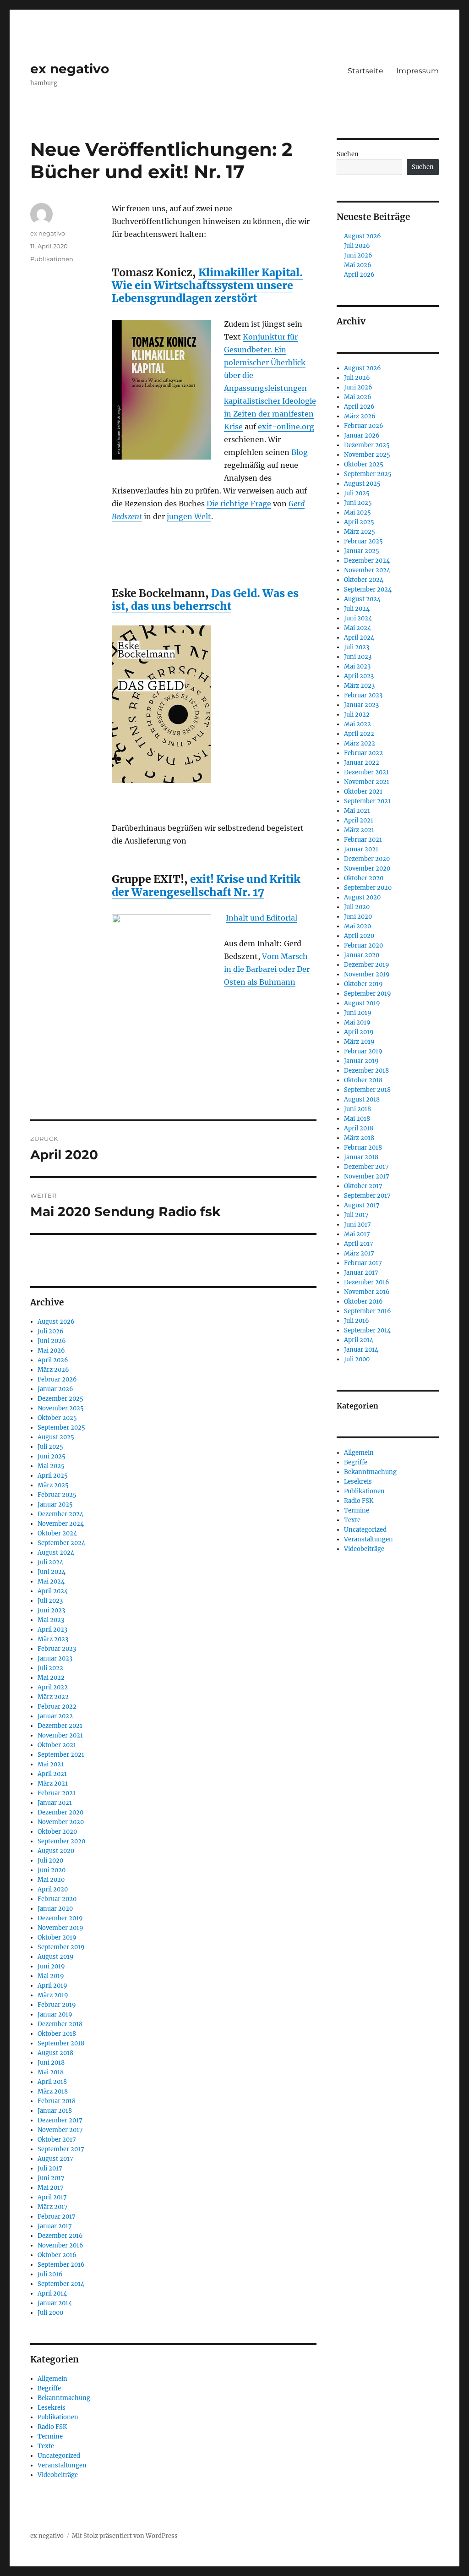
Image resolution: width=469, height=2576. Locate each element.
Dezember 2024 (60, 1514)
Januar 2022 (55, 1716)
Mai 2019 (51, 1976)
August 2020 (56, 1851)
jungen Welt (189, 516)
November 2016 (60, 2245)
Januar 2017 (55, 2226)
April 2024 (53, 1591)
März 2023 (53, 1639)
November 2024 (61, 1524)
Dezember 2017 (60, 2120)
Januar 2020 (55, 1909)
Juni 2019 (51, 1966)
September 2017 (61, 2149)
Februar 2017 (57, 2217)
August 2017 (55, 2159)
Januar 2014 (55, 2303)
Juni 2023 (51, 1610)
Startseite (365, 71)
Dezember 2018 (60, 2024)
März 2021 (53, 1784)
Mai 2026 (51, 1351)
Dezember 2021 (60, 1726)
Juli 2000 (50, 2313)
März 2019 (53, 1995)
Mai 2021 (51, 1764)
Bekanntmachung (64, 2398)
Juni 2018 (51, 2063)
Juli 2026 (51, 1331)
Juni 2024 (52, 1572)
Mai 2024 (51, 1581)
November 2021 (60, 1735)
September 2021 (61, 1755)
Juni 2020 (52, 1870)
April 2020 (53, 1889)
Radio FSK (52, 2427)
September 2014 (61, 2284)
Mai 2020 (51, 1880)
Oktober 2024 (57, 1533)
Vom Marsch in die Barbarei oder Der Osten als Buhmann (267, 969)
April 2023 (52, 1630)
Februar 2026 (57, 1379)
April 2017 (52, 2197)
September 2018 (61, 2043)
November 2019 (60, 1928)
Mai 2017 (51, 2188)
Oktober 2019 (57, 1937)
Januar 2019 (55, 2014)
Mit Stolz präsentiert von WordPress (125, 2536)
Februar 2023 (57, 1649)
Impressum (417, 71)
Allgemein (52, 2379)
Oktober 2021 (57, 1745)
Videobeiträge (58, 2475)
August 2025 (56, 1437)
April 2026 (53, 1360)
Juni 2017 (51, 2178)
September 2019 (61, 1947)
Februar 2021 (57, 1793)
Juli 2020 (50, 1861)
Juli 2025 (50, 1447)
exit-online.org (286, 427)
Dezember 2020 (60, 1812)
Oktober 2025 (57, 1418)
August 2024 (56, 1553)
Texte (46, 2446)
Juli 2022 (50, 1668)
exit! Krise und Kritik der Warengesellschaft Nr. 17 (206, 885)
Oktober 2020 (57, 1832)
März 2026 (53, 1370)
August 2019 (56, 1957)
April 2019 (52, 1986)
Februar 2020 (57, 1899)
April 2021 (52, 1774)
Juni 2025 (52, 1456)
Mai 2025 (51, 1466)
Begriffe (49, 2388)
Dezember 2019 (60, 1918)
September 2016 (61, 2265)
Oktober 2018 (57, 2034)
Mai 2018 (51, 2072)
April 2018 (52, 2082)
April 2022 (53, 1687)
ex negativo (70, 69)
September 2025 (61, 1428)
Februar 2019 (57, 2005)
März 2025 (53, 1485)
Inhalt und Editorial (262, 918)
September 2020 (61, 1841)
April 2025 (53, 1476)
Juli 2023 (50, 1601)
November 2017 (60, 2130)
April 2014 (52, 2294)
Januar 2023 (55, 1658)
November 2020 (61, 1822)
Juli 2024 (50, 1562)
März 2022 (53, 1697)
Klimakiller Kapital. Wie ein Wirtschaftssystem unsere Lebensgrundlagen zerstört (207, 285)
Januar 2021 (55, 1803)
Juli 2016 (50, 2274)
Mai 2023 (51, 1620)
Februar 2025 (57, 1495)
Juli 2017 (50, 2168)
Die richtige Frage (239, 504)
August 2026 (56, 1322)
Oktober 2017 (57, 2140)
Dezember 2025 (60, 1399)
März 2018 (53, 2091)
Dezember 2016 (60, 2236)
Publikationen (52, 259)
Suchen (348, 154)
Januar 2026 (55, 1389)
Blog (300, 452)
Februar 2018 (57, 2101)
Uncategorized (59, 2456)
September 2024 (61, 1543)
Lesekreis (52, 2408)
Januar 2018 (55, 2111)
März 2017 (53, 2207)
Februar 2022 (57, 1707)
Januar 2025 (55, 1504)
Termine (50, 2436)
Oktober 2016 (57, 2255)
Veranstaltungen (62, 2465)
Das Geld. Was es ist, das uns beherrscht (205, 600)
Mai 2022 (51, 1678)
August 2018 (55, 2053)
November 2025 (61, 1408)
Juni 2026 (52, 1341)
